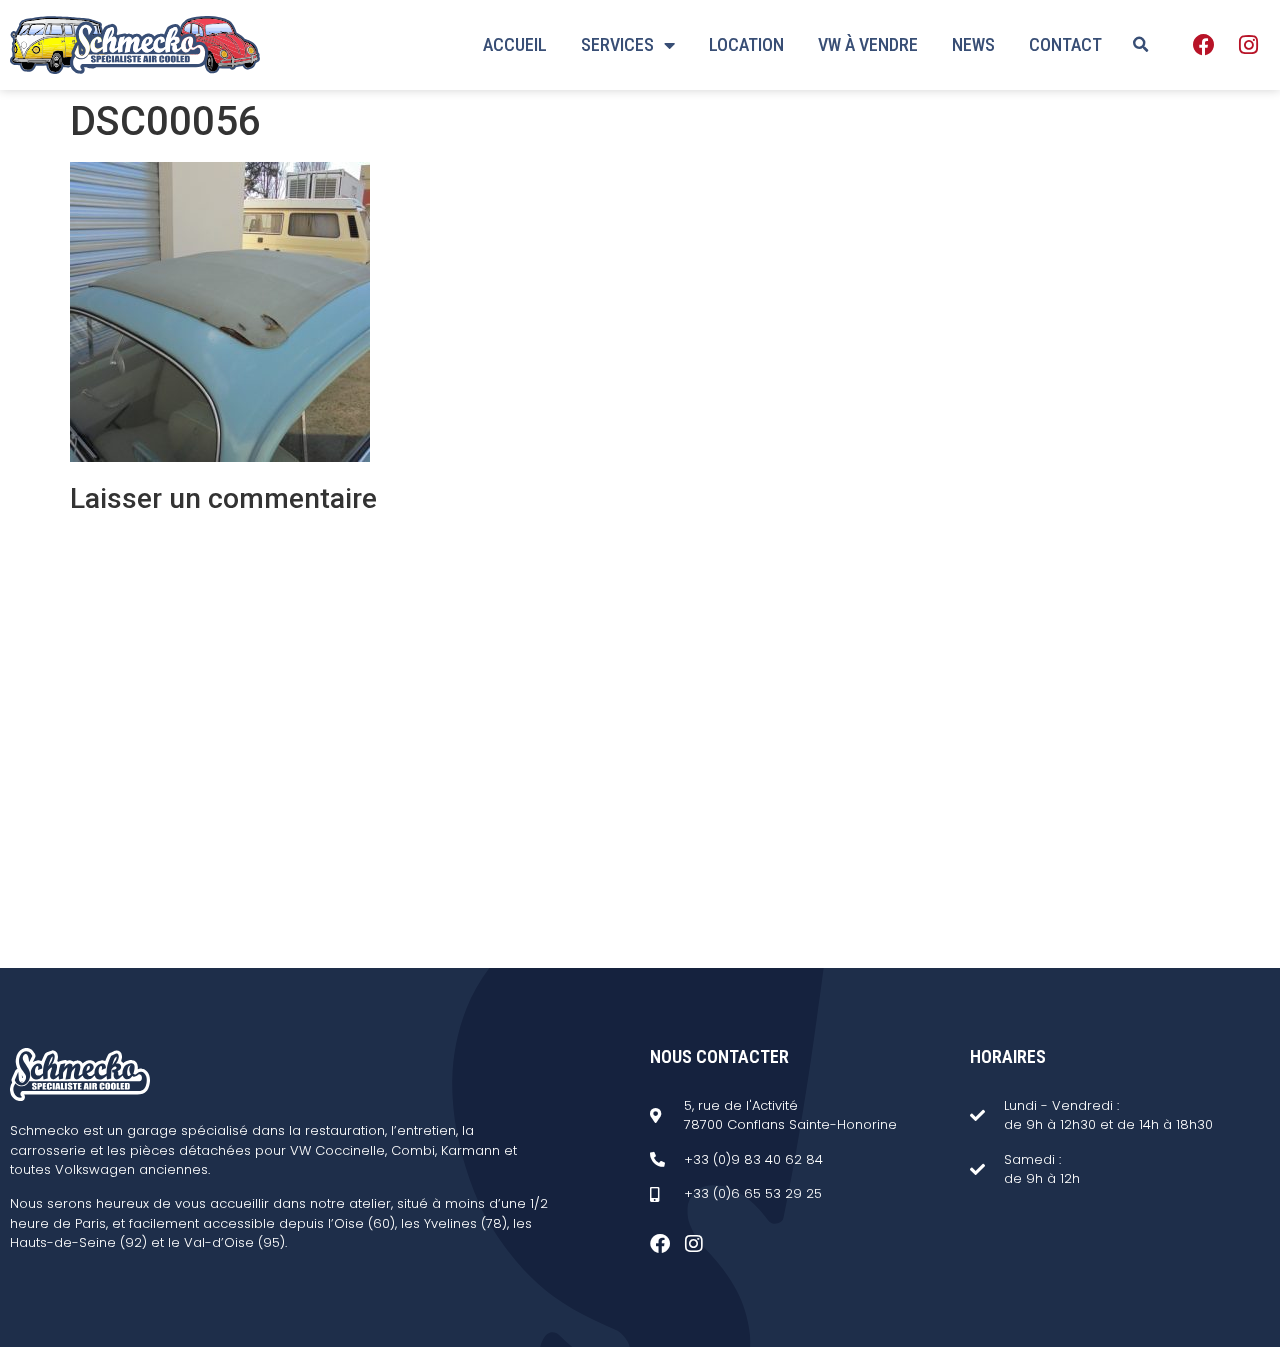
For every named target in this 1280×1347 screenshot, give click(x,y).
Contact (1065, 44)
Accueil (515, 44)
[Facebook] (1204, 45)
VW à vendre (868, 44)
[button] (1140, 45)
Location (746, 44)
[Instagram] (1248, 45)
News (973, 44)
